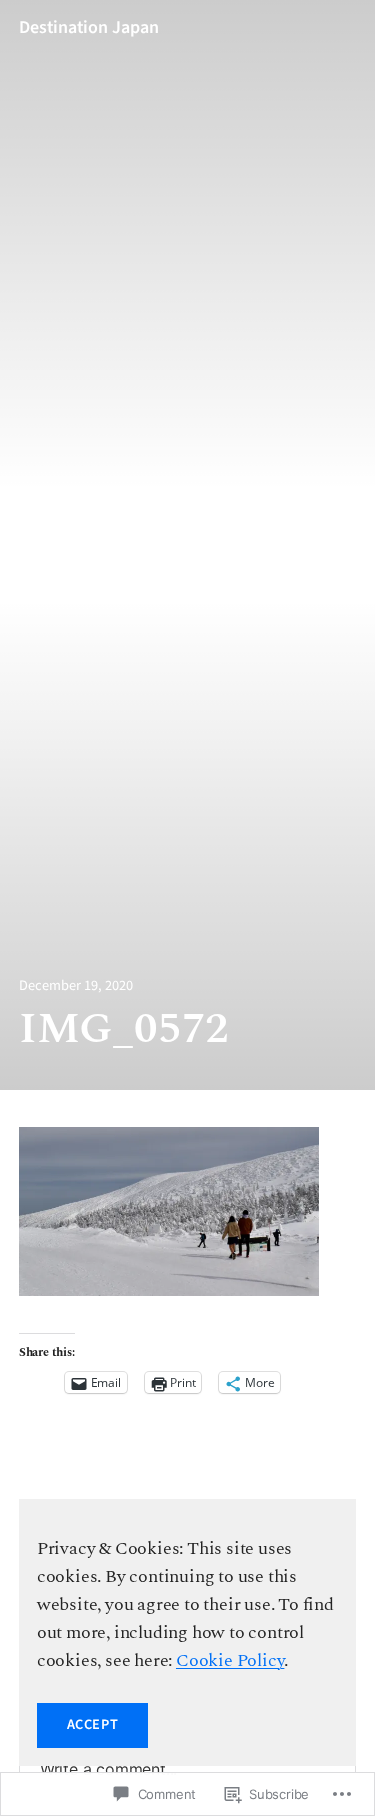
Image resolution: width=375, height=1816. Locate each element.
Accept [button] (92, 1724)
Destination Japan (89, 27)
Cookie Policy (230, 1660)
